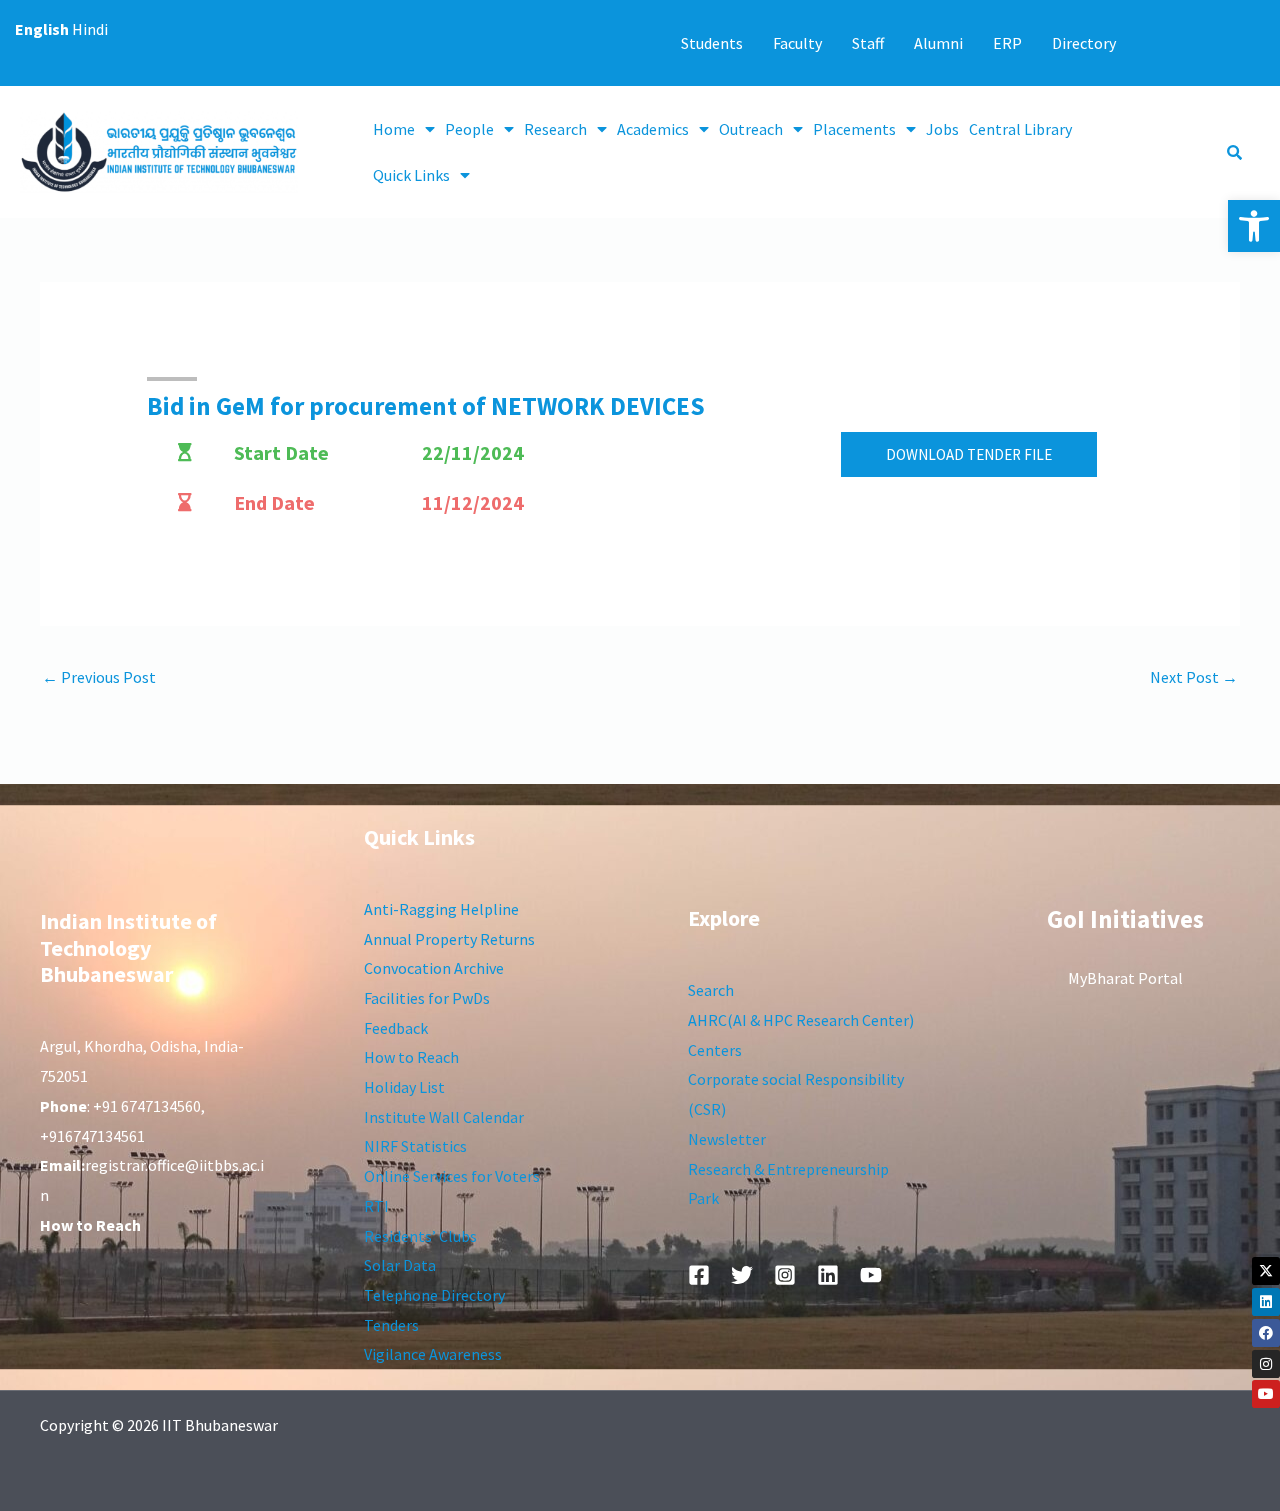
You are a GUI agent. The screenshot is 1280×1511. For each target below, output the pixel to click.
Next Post (1194, 677)
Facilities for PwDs (427, 998)
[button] (1254, 226)
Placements (854, 129)
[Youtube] (1266, 1394)
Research (555, 129)
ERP (1007, 43)
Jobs (942, 129)
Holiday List (404, 1087)
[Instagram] (1266, 1364)
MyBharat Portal (1125, 978)
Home (394, 129)
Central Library (1020, 129)
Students (712, 43)
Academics (653, 129)
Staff (868, 43)
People (469, 129)
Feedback (396, 1028)
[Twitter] (742, 1275)
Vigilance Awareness (433, 1354)
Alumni (938, 43)
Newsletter (727, 1139)
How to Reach (411, 1057)
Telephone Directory (434, 1295)
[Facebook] (1266, 1333)
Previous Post (99, 677)
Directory (1084, 43)
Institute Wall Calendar (444, 1117)
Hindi (90, 29)
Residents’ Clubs (420, 1236)
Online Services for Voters (452, 1176)
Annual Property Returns (449, 939)
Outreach (751, 129)
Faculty (797, 43)
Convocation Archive (434, 968)
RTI (376, 1206)
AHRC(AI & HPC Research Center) (801, 1020)
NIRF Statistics (415, 1146)
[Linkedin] (1266, 1302)
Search (711, 990)
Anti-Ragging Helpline (441, 909)
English (42, 29)
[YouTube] (871, 1275)
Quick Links (411, 175)
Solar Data (400, 1265)
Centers (715, 1050)
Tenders (391, 1325)
